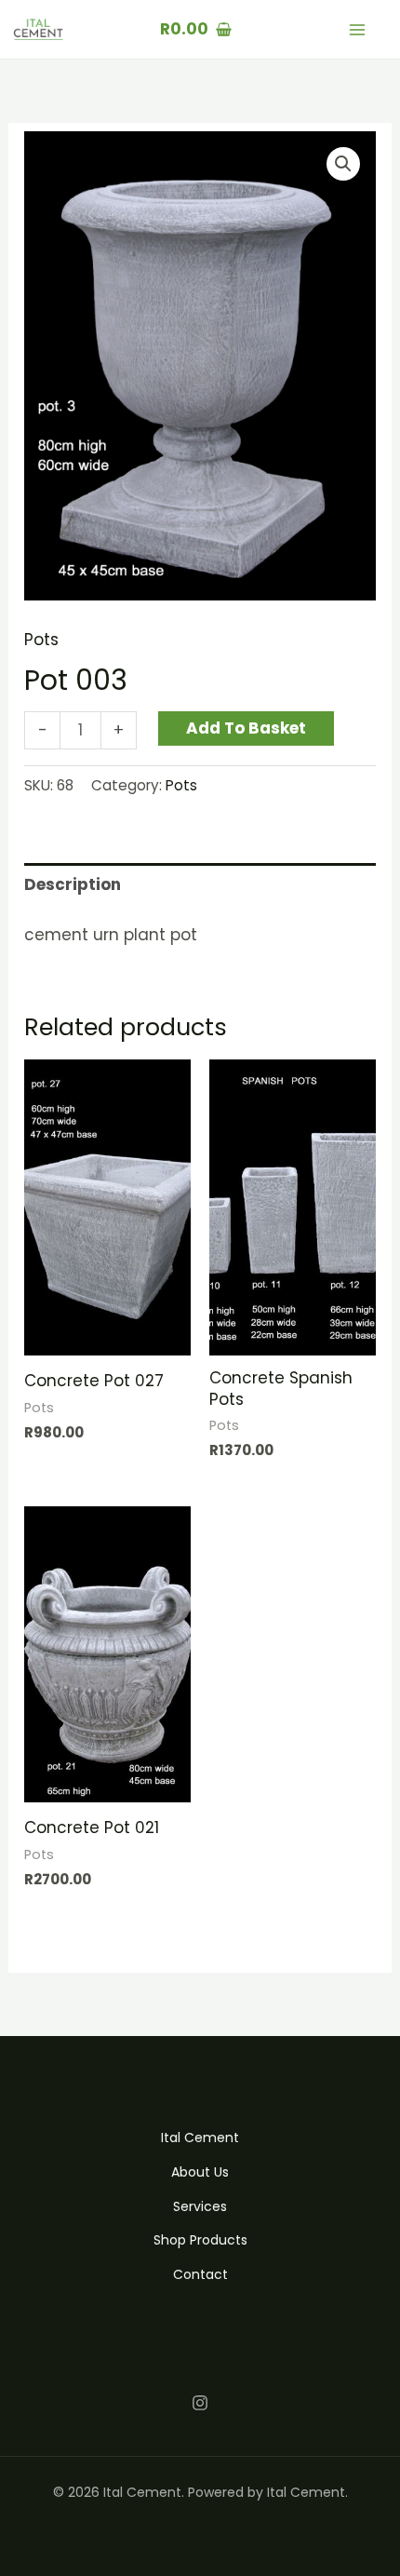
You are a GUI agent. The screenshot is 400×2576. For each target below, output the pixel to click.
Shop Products (200, 2240)
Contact (200, 2274)
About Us (200, 2172)
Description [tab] (73, 884)
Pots (41, 640)
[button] (343, 164)
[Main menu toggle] (357, 30)
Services (200, 2206)
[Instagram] (200, 2403)
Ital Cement (200, 2138)
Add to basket (246, 728)
